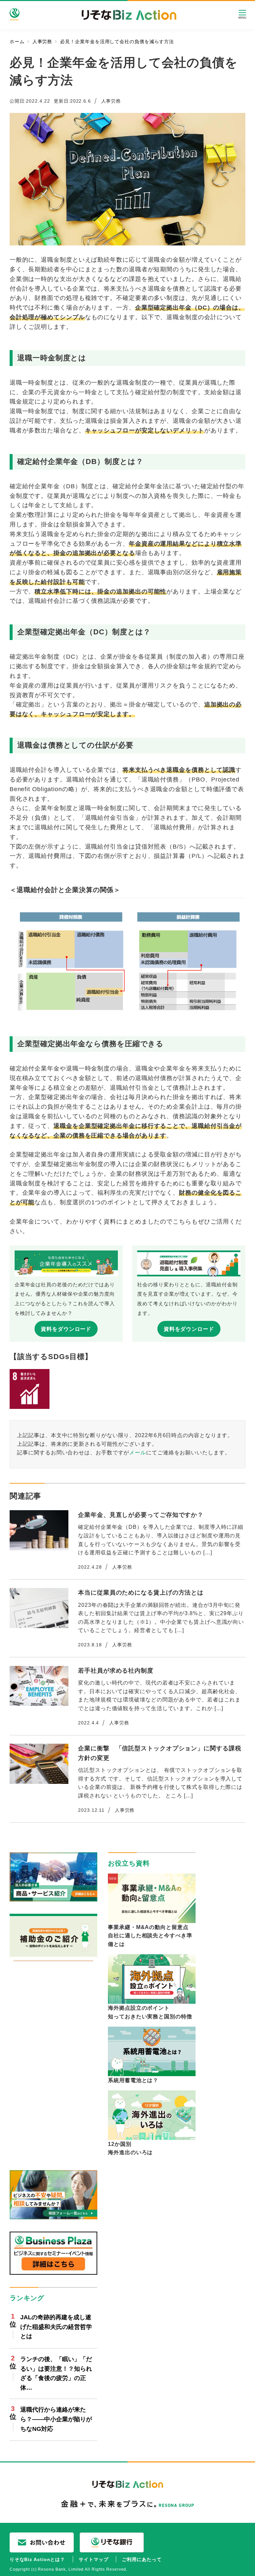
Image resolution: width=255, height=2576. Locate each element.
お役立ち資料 (129, 1863)
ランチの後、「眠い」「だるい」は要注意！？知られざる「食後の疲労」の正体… (56, 2373)
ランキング (27, 2298)
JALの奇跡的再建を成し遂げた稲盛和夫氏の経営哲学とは (56, 2327)
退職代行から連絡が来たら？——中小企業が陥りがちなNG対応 (56, 2419)
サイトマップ (93, 2559)
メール (138, 1452)
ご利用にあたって (142, 2559)
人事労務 (111, 101)
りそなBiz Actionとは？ (37, 2559)
